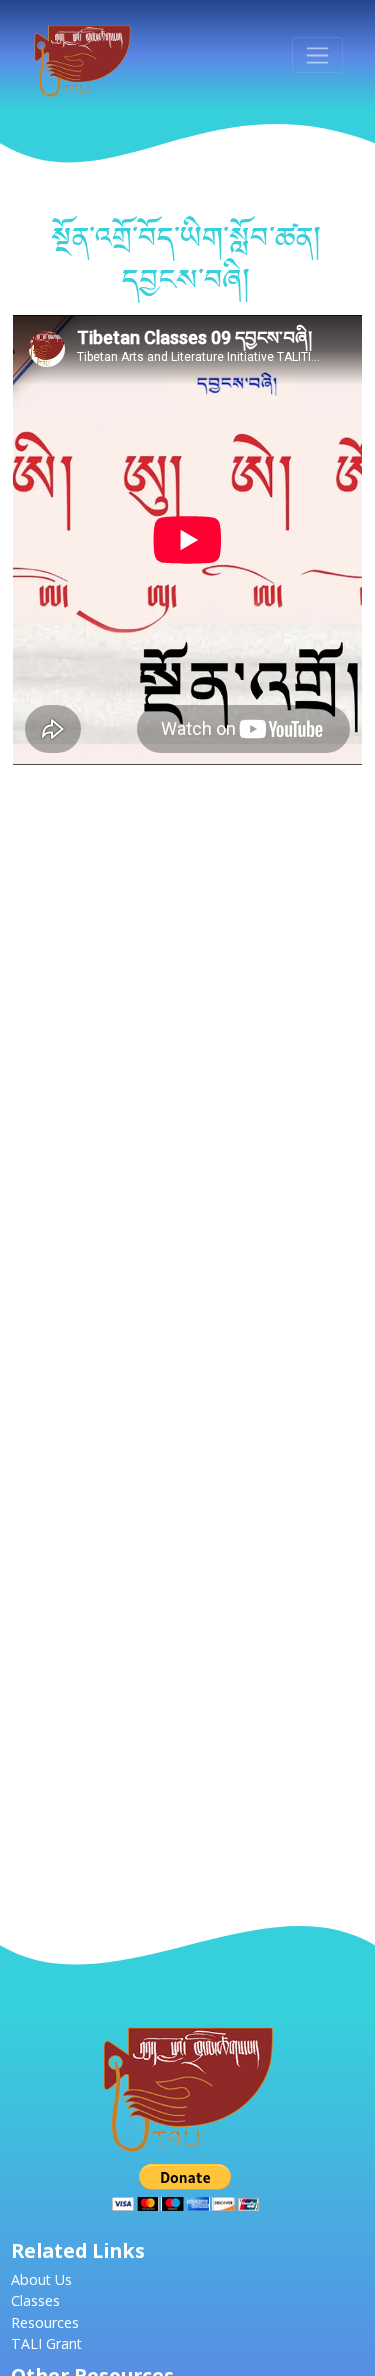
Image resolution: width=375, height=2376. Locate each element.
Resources (45, 2322)
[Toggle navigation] (317, 55)
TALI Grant (46, 2343)
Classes (35, 2300)
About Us (41, 2279)
